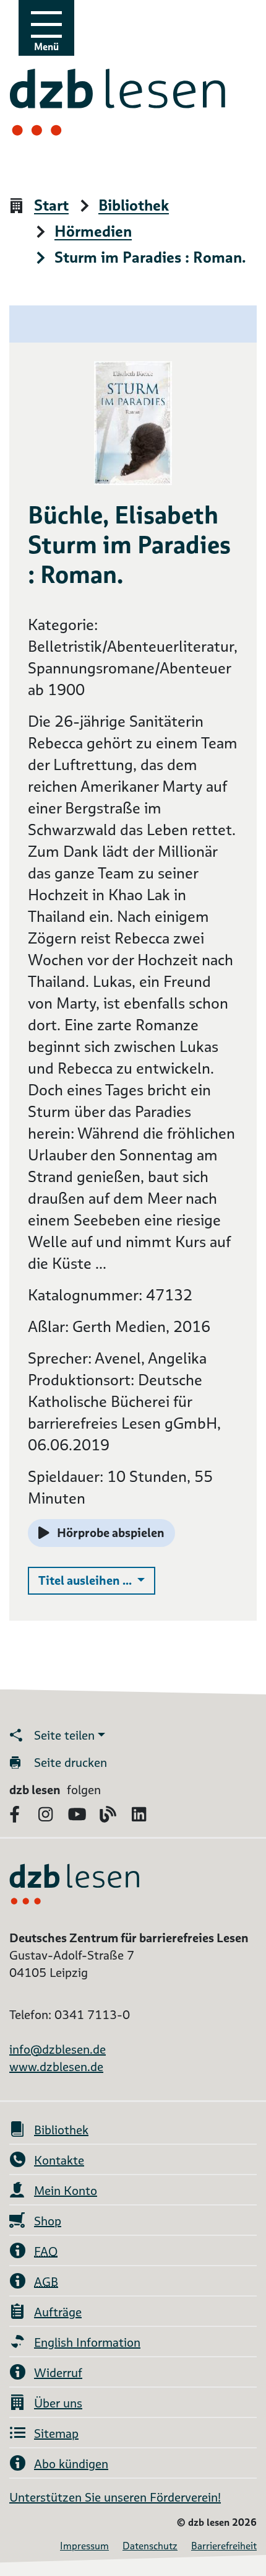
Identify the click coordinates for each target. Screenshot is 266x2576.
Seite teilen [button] (64, 1735)
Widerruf (58, 2373)
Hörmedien (93, 232)
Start (51, 206)
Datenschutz (150, 2546)
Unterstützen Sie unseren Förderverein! (115, 2497)
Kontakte (59, 2160)
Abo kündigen (71, 2464)
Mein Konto (66, 2191)
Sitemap (56, 2434)
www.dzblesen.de (56, 2067)
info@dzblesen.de (58, 2049)
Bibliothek (134, 206)
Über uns (58, 2403)
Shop (48, 2221)
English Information (87, 2342)
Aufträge (58, 2312)
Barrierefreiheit (224, 2546)
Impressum (84, 2546)
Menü (46, 47)
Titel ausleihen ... (97, 1580)
